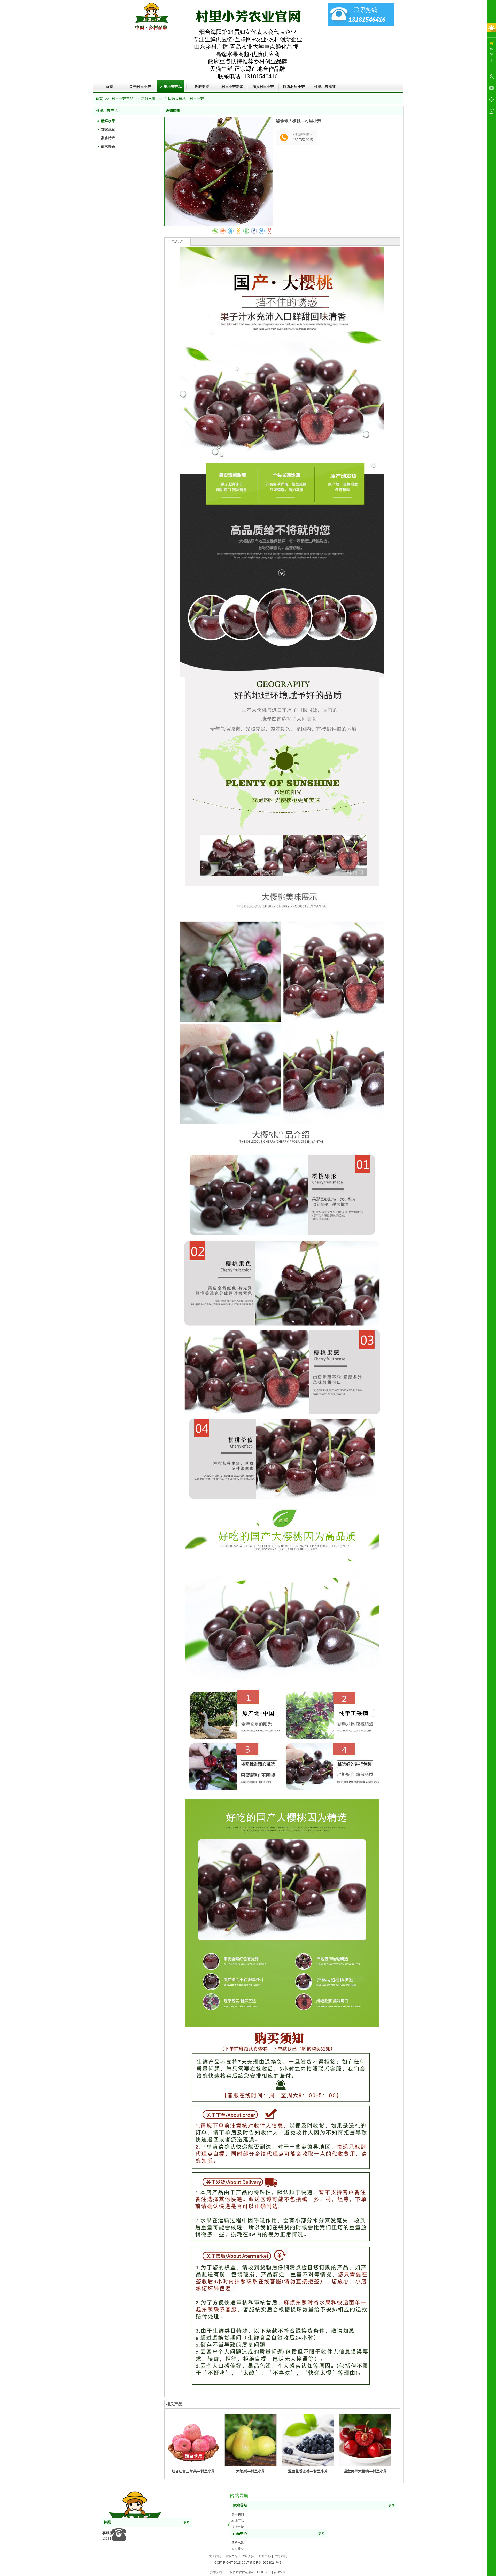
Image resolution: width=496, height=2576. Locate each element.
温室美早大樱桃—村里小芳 (365, 2471)
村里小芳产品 (123, 99)
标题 (107, 2522)
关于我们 (238, 2515)
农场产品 (238, 2521)
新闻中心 (265, 2556)
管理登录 (280, 2572)
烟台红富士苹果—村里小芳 (193, 2471)
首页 (99, 99)
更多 (391, 2505)
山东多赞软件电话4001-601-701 (249, 2572)
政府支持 (238, 2527)
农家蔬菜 (238, 2549)
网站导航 (240, 2505)
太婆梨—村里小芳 (251, 2471)
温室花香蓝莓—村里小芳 (308, 2471)
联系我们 (281, 2556)
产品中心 (240, 2534)
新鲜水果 (148, 99)
